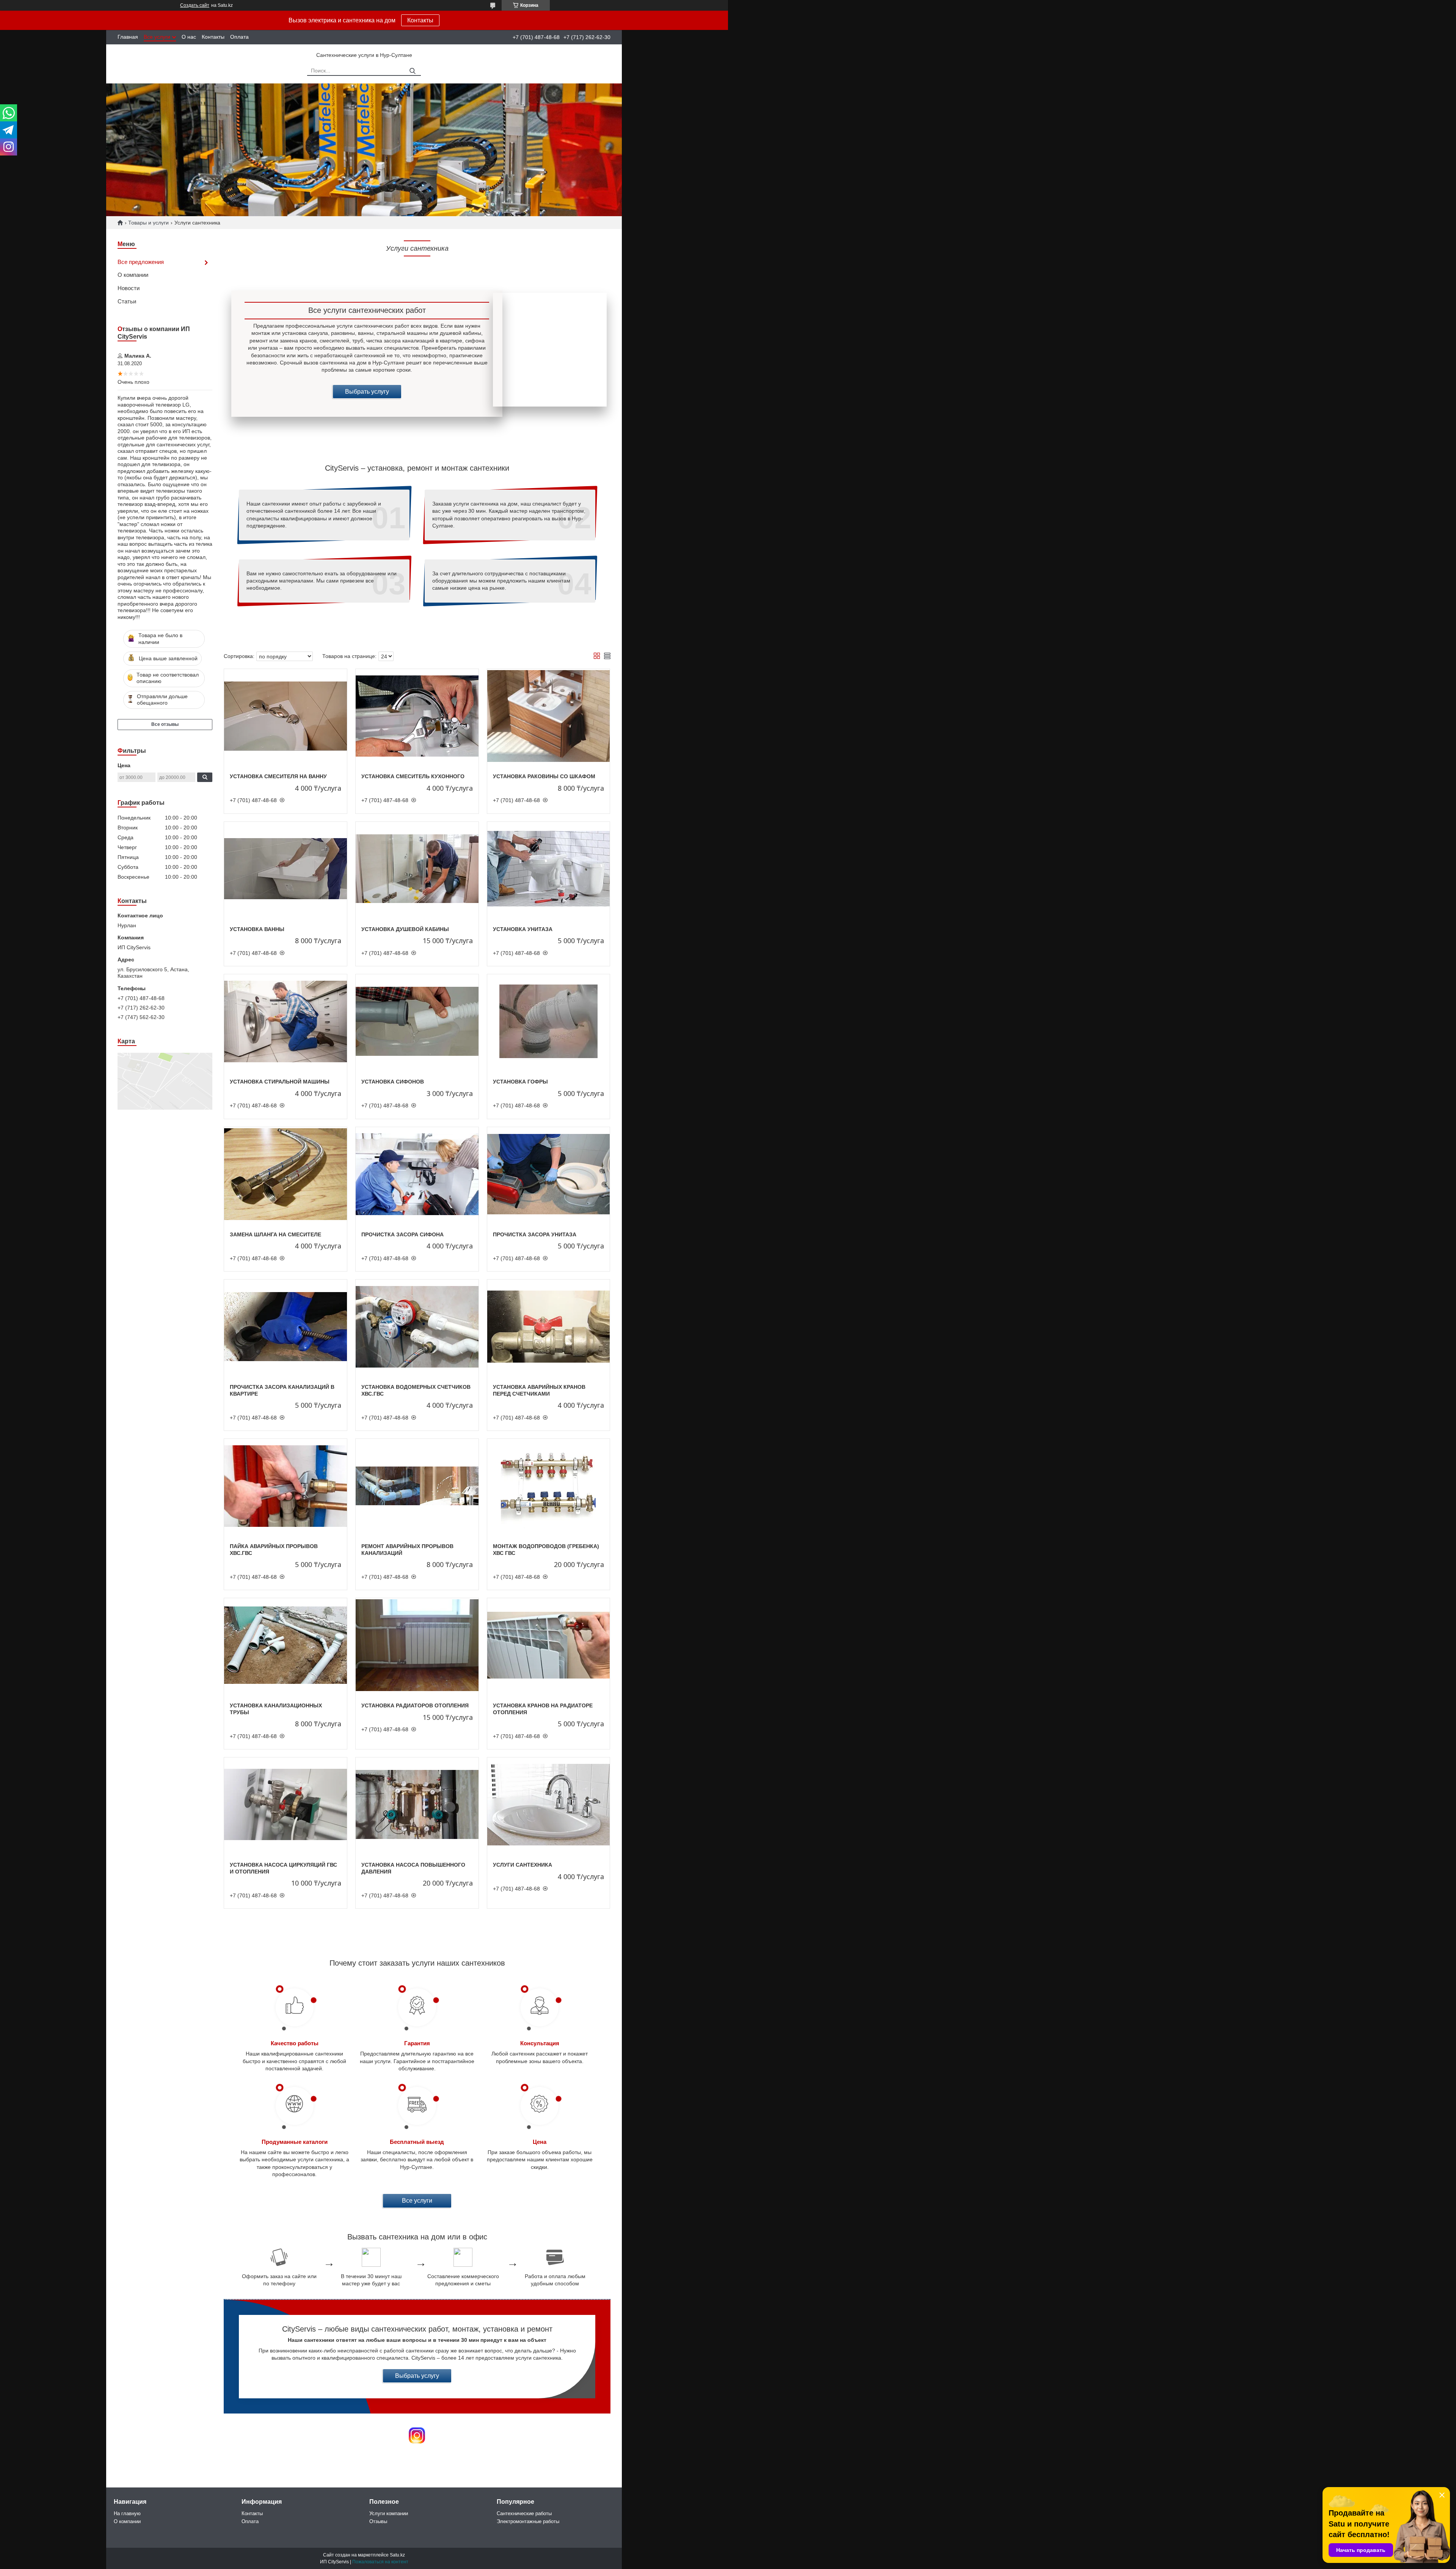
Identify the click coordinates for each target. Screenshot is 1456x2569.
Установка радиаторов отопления (415, 1705)
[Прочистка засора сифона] (417, 1175)
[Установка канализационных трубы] (286, 1646)
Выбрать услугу (367, 392)
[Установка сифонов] (417, 1022)
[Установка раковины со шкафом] (549, 716)
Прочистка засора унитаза (535, 1234)
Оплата (239, 37)
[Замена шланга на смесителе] (286, 1175)
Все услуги (157, 37)
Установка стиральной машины (280, 1082)
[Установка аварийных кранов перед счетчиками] (549, 1327)
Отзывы (378, 2521)
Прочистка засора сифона (402, 1234)
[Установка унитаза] (549, 869)
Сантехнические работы (524, 2513)
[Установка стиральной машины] (286, 1022)
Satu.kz (397, 2555)
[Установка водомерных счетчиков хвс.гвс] (417, 1327)
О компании (133, 275)
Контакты (420, 20)
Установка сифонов (393, 1082)
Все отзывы (165, 724)
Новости (129, 288)
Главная (128, 37)
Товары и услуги (148, 223)
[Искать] (412, 71)
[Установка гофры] (549, 1022)
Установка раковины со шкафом (544, 776)
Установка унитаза (523, 929)
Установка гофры (520, 1082)
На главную (127, 2513)
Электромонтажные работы (528, 2521)
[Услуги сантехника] (549, 1805)
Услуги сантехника (522, 1865)
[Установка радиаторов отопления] (417, 1646)
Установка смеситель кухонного (413, 776)
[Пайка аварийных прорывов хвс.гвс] (286, 1486)
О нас (189, 37)
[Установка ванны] (286, 869)
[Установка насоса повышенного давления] (417, 1805)
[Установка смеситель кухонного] (417, 716)
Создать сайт (195, 5)
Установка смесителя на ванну (278, 776)
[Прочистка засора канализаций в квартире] (286, 1327)
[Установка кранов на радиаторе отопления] (549, 1646)
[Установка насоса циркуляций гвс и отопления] (286, 1805)
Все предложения (141, 262)
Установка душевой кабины (405, 929)
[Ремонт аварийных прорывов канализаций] (417, 1486)
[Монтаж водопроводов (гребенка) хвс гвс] (549, 1486)
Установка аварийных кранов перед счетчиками (539, 1390)
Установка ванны (257, 929)
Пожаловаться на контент (380, 2562)
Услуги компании (389, 2513)
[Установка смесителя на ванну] (286, 716)
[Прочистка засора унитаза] (549, 1175)
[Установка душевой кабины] (417, 869)
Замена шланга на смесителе (275, 1234)
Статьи (127, 301)
